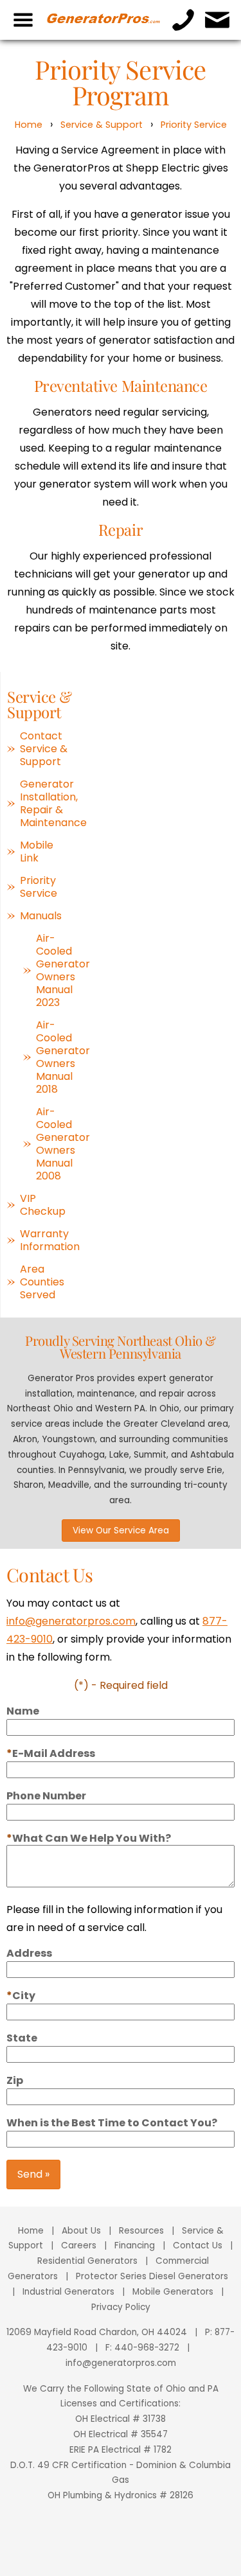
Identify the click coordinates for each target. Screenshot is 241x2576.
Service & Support (102, 125)
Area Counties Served (42, 1282)
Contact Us (198, 2245)
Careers (79, 2245)
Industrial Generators (68, 2292)
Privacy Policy (121, 2307)
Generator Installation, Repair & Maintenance (47, 804)
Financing (135, 2245)
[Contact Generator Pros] (218, 20)
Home (29, 125)
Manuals (41, 916)
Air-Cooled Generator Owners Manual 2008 (55, 1144)
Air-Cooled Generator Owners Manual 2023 (55, 971)
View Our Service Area (121, 1531)
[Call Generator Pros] (183, 20)
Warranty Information (47, 1240)
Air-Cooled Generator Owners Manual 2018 (55, 1057)
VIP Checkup (43, 1205)
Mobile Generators (173, 2292)
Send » (33, 2174)
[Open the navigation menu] (23, 20)
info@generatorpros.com (71, 1621)
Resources (141, 2231)
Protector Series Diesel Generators (152, 2276)
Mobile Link (37, 852)
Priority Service (194, 125)
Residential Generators (87, 2261)
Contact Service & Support (44, 749)
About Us (81, 2231)
